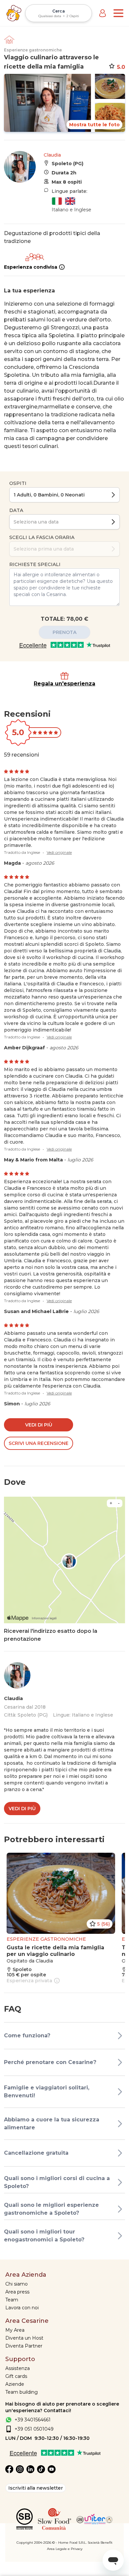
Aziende (15, 2384)
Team (12, 2300)
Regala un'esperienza (64, 684)
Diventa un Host (24, 2338)
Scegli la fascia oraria (42, 537)
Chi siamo (17, 2284)
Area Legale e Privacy (65, 2549)
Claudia (52, 155)
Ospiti (18, 483)
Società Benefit (100, 2543)
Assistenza (18, 2368)
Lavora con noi (22, 2308)
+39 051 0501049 (34, 2429)
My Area (15, 2330)
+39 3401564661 (33, 2420)
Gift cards (16, 2376)
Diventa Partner (24, 2346)
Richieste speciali (35, 564)
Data (16, 510)
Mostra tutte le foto (94, 125)
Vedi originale (59, 852)
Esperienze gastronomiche (33, 50)
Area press (17, 2292)
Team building (21, 2392)
